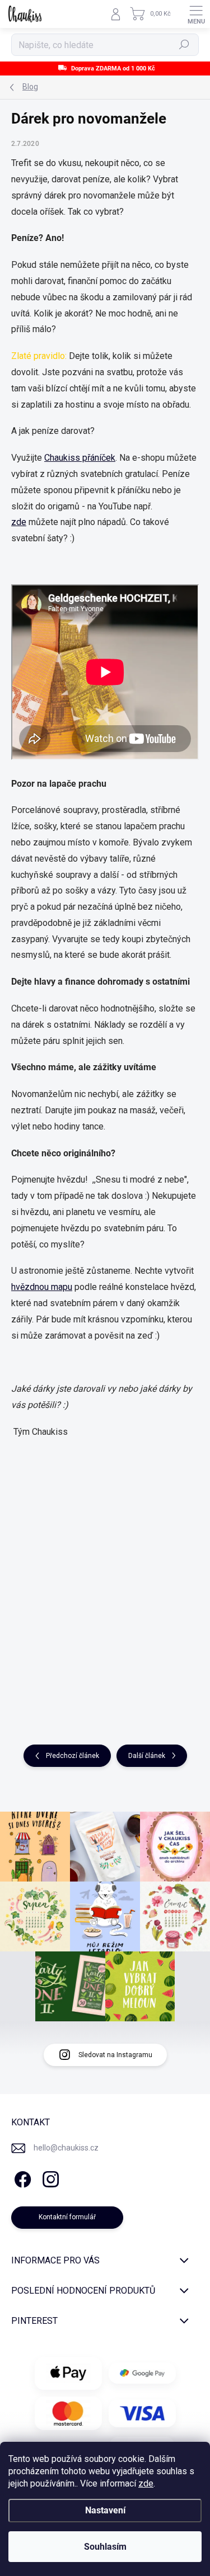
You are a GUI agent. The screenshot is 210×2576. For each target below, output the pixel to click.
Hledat (184, 45)
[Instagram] (49, 2178)
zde (146, 2483)
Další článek (147, 1756)
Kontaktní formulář (67, 2217)
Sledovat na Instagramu (115, 2055)
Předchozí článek (73, 1756)
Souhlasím (105, 2547)
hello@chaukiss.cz (66, 2148)
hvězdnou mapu (42, 1287)
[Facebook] (21, 2178)
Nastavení (105, 2510)
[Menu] (196, 14)
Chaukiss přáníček (80, 458)
